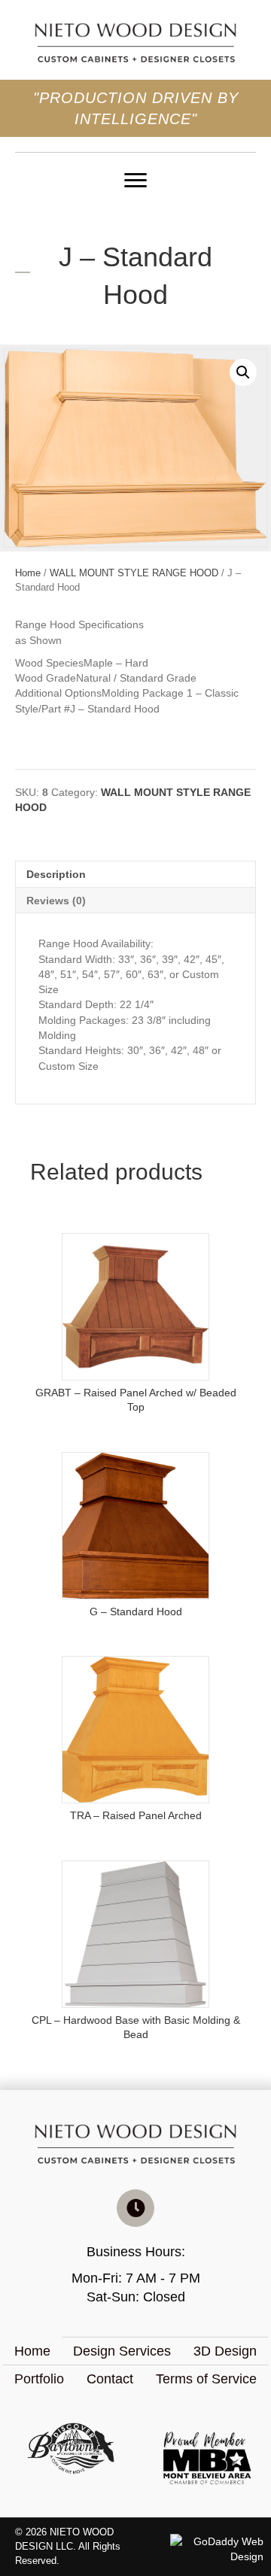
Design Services (122, 2351)
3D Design (225, 2351)
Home (28, 573)
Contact (110, 2379)
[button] (243, 372)
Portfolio (39, 2379)
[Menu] (135, 181)
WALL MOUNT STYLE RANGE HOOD (134, 573)
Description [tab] (56, 874)
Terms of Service (206, 2379)
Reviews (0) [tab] (56, 901)
